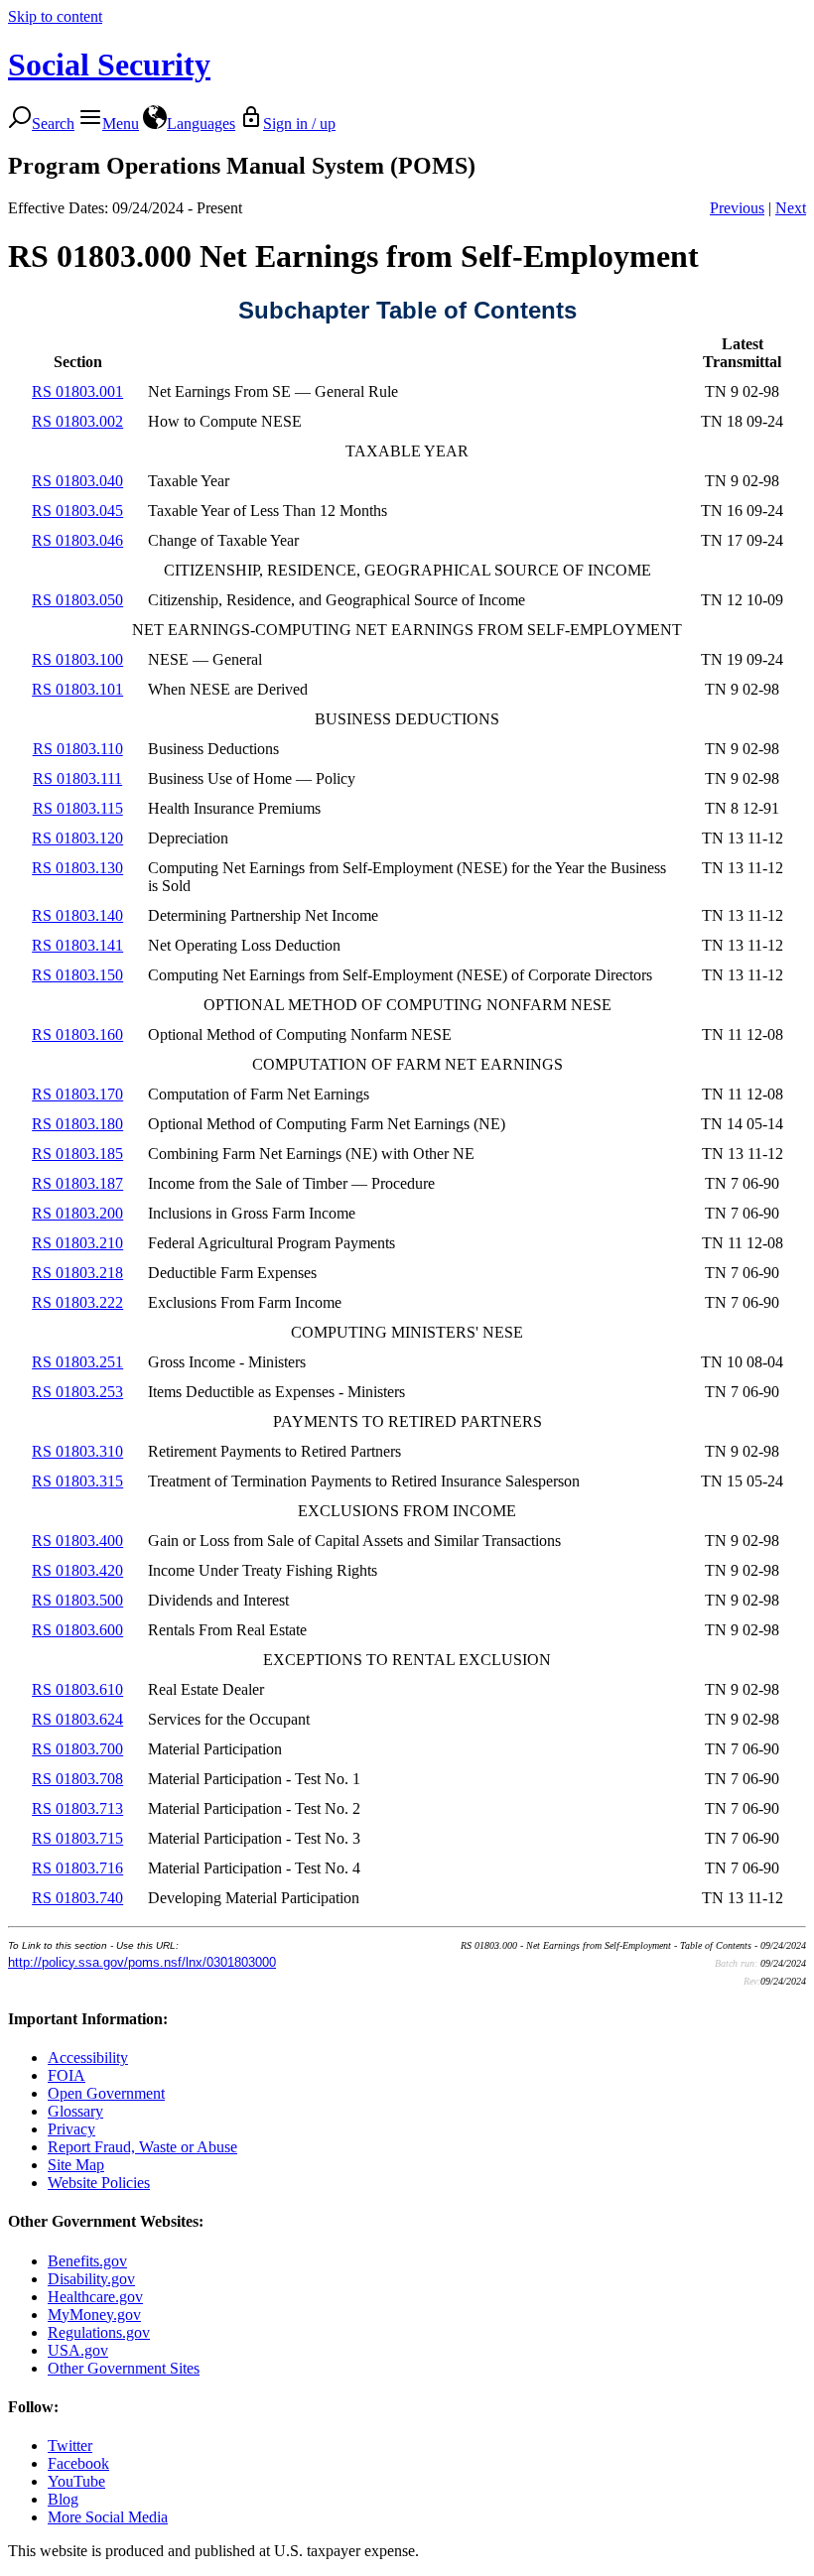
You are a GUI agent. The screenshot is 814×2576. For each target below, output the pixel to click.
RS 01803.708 (77, 1779)
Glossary (75, 2111)
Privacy (71, 2129)
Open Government (106, 2093)
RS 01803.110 (78, 749)
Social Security (109, 64)
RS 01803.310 (77, 1451)
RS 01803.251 (77, 1362)
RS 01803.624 (77, 1719)
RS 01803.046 (77, 540)
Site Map (76, 2165)
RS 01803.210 (77, 1243)
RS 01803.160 (77, 1034)
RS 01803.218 (77, 1273)
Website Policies (99, 2183)
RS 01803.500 (77, 1600)
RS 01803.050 (77, 600)
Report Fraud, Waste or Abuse (142, 2147)
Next (791, 208)
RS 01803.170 (77, 1094)
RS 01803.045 (77, 511)
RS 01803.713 (77, 1808)
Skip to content (55, 16)
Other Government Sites (124, 2368)
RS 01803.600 (77, 1630)
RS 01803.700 (77, 1749)
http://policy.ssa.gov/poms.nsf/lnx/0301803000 (142, 1962)
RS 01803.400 (77, 1541)
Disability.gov (91, 2279)
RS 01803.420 (77, 1570)
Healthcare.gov (95, 2297)
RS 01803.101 (77, 689)
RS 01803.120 (77, 838)
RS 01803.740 (77, 1898)
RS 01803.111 (77, 778)
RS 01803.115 (78, 808)
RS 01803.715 (77, 1838)
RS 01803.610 (77, 1689)
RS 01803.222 (77, 1302)
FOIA (67, 2075)
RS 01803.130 (77, 868)
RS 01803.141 (77, 945)
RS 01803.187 (77, 1183)
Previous (737, 208)
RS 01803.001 (77, 391)
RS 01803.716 (77, 1868)
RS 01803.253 (77, 1392)
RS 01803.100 (77, 659)
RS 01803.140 (77, 915)
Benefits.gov (87, 2261)
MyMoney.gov (94, 2315)
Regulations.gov (99, 2332)
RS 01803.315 (77, 1481)
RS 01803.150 (77, 975)
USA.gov (78, 2350)
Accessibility (88, 2058)
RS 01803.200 (77, 1213)
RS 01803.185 (77, 1154)
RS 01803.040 (77, 481)
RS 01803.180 (77, 1124)
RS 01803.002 (77, 421)
